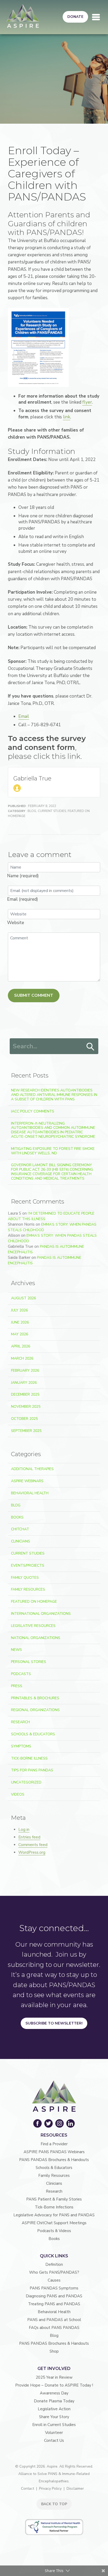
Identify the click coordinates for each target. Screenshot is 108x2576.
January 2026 (24, 1383)
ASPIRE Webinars (27, 1481)
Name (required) (23, 876)
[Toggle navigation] (96, 17)
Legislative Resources (33, 1626)
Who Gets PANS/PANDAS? (54, 2272)
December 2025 (25, 1394)
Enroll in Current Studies (54, 2425)
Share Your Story (54, 2417)
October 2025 (24, 1419)
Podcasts (21, 1674)
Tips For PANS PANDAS (32, 1770)
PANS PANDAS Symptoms (54, 2288)
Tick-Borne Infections (54, 2207)
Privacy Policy (50, 2489)
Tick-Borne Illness (29, 1758)
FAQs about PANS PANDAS (54, 2328)
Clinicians (21, 1541)
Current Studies (52, 811)
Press (17, 1686)
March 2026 (22, 1358)
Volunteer (54, 2433)
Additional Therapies (32, 1469)
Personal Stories (29, 1662)
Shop (54, 2351)
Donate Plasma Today (54, 2401)
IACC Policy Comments (33, 1111)
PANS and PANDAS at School (54, 2320)
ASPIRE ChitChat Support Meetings (54, 2223)
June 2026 (20, 1322)
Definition (54, 2264)
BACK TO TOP (54, 2504)
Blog (32, 811)
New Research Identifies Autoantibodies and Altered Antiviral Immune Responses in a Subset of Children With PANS (54, 1095)
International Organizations (41, 1614)
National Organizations (36, 1638)
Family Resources (28, 1589)
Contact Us (54, 2440)
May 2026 (20, 1334)
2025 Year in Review (54, 2377)
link (67, 417)
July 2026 (19, 1310)
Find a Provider (54, 2144)
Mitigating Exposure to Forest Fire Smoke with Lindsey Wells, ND (53, 1151)
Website (16, 923)
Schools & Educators (33, 1734)
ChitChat (20, 1529)
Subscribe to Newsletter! (54, 2023)
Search (90, 1047)
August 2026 (23, 1298)
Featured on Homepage (34, 1602)
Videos (18, 1794)
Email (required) (23, 899)
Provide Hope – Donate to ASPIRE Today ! (54, 2385)
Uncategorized (26, 1782)
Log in (24, 1830)
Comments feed (33, 1845)
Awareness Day (54, 2393)
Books (17, 1517)
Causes (54, 2280)
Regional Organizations (35, 1710)
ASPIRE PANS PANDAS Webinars (54, 2152)
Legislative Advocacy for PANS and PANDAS (54, 2215)
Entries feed (29, 1837)
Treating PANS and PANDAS (54, 2304)
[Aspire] (23, 16)
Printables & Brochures (35, 1698)
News (17, 1650)
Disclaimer (75, 2489)
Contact (28, 2489)
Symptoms (21, 1746)
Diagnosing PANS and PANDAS (54, 2296)
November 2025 (26, 1407)
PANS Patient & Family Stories (54, 2199)
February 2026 (25, 1370)
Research (20, 1722)
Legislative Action (54, 2409)
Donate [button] (75, 17)
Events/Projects (28, 1565)
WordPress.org (32, 1852)
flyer (87, 402)
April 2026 (21, 1346)
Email (24, 716)
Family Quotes (25, 1578)
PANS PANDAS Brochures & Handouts (54, 2160)
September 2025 (26, 1431)
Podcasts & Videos (54, 2231)
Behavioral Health (30, 1493)
